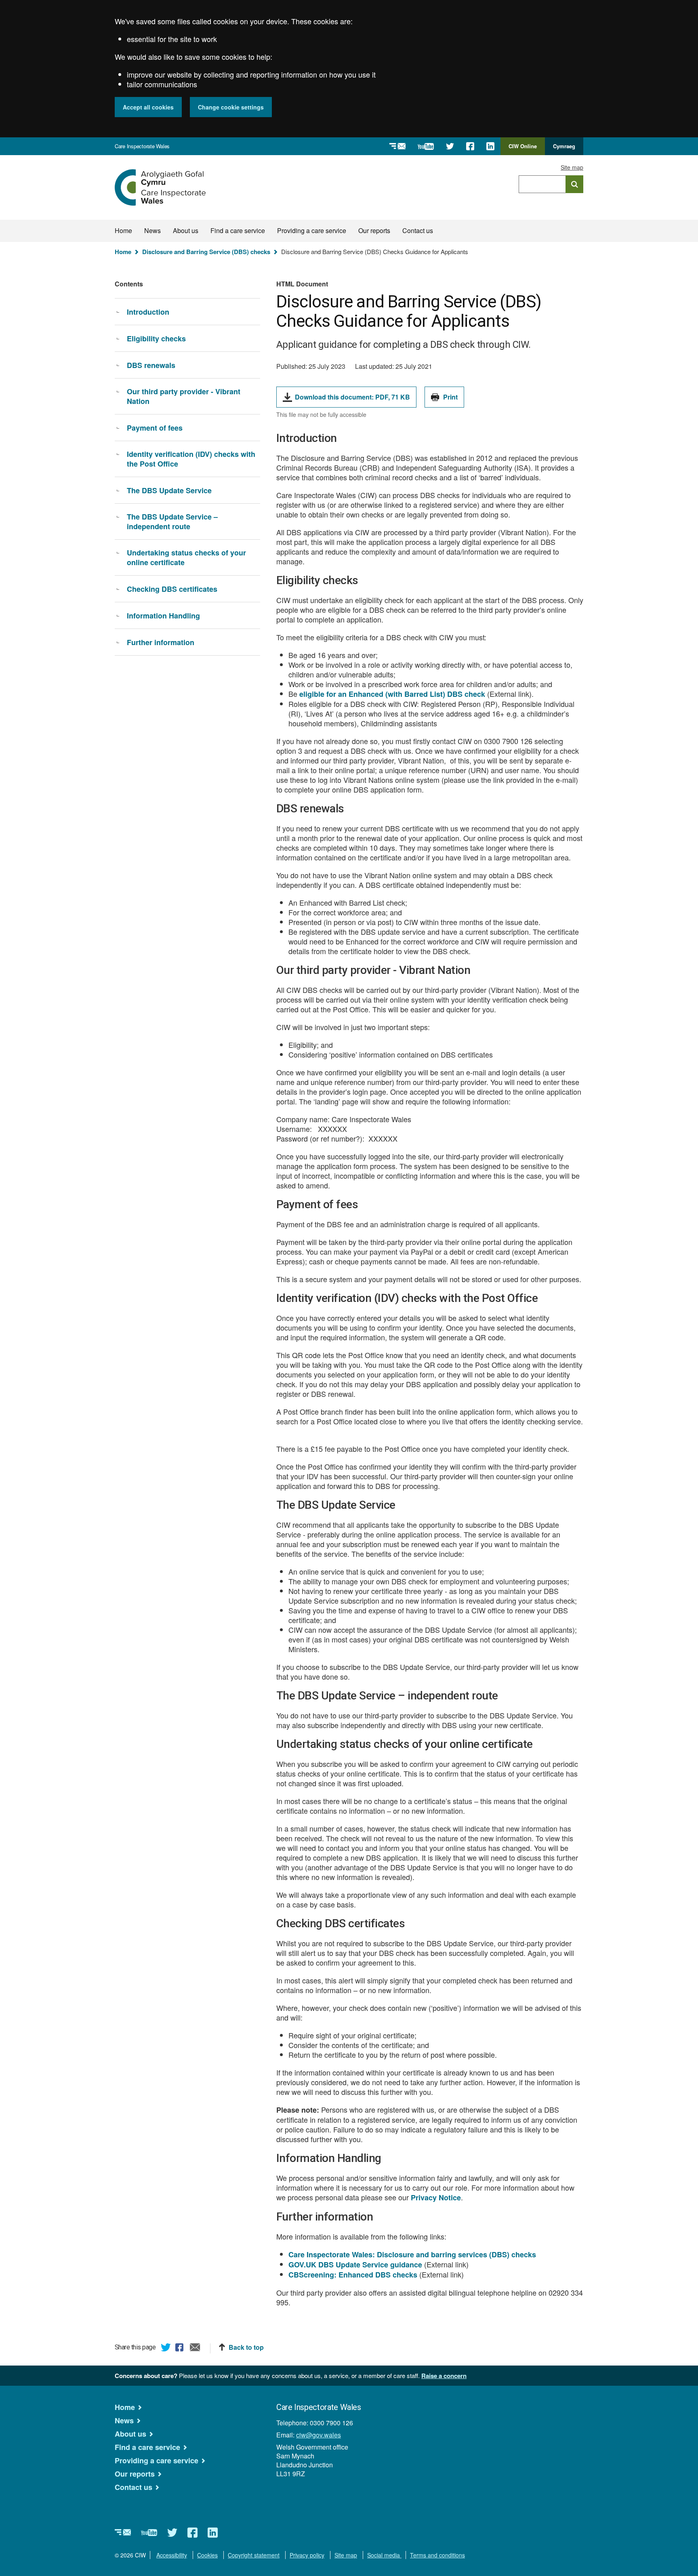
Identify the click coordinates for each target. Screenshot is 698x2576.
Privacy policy (307, 2555)
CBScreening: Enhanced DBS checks (353, 2275)
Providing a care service (312, 230)
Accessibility (172, 2555)
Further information (161, 642)
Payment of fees (155, 428)
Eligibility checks (156, 339)
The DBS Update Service (169, 490)
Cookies (207, 2555)
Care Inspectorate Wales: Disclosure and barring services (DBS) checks (412, 2254)
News (152, 230)
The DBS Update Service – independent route (172, 522)
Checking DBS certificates (172, 589)
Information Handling (163, 616)
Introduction (148, 312)
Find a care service (238, 230)
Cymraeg (564, 146)
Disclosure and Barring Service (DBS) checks (206, 252)
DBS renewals (151, 365)
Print (450, 397)
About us (186, 230)
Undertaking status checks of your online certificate (186, 557)
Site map (572, 167)
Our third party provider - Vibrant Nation (184, 396)
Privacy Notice (436, 2197)
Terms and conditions (437, 2555)
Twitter (166, 2349)
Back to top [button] (246, 2347)
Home (123, 230)
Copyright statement (254, 2555)
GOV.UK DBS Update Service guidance (355, 2265)
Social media (384, 2555)
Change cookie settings (231, 107)
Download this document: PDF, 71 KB (352, 400)
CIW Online (523, 149)
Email (195, 2349)
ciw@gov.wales (319, 2435)
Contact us (418, 230)
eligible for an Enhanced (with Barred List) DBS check (392, 694)
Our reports (374, 230)
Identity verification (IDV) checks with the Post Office (191, 459)
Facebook (181, 2349)
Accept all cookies (148, 107)
